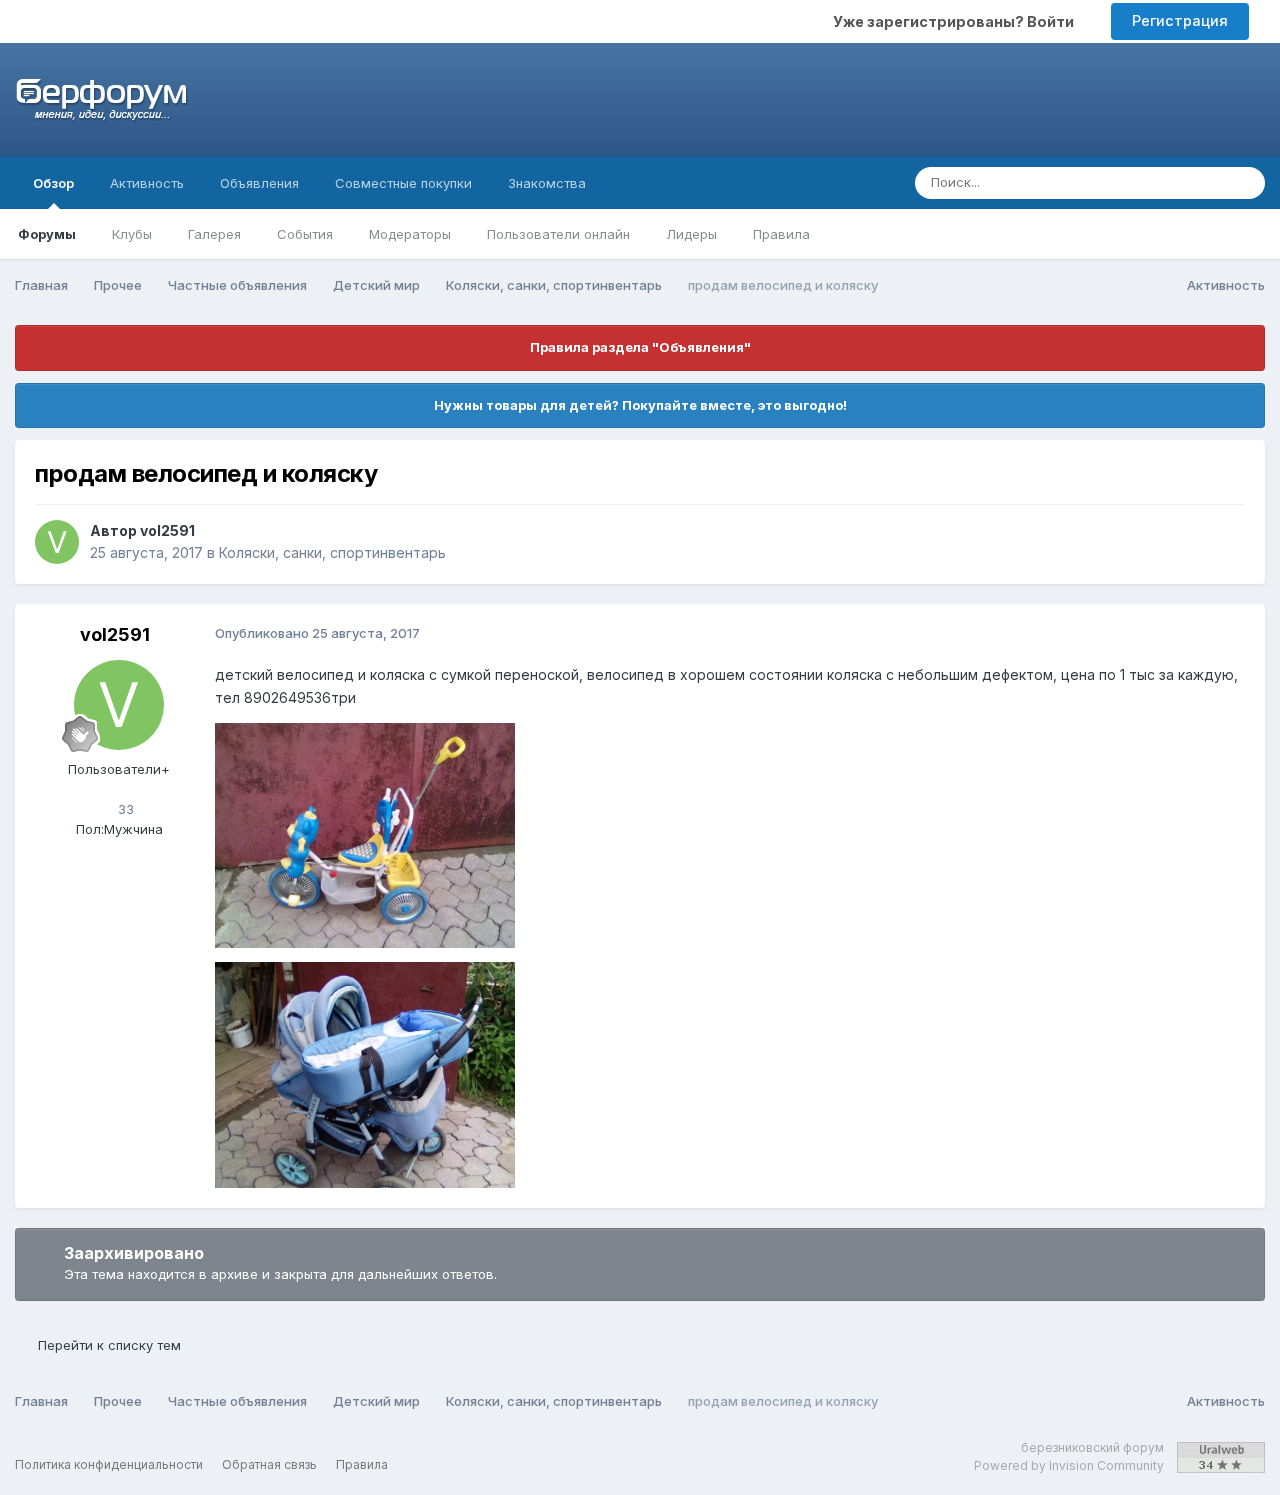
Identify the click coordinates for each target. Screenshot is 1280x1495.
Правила (781, 234)
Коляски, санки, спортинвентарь (332, 552)
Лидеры (691, 234)
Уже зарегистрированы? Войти (956, 21)
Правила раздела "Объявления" (640, 347)
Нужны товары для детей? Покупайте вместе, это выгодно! (640, 405)
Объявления (259, 183)
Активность (147, 183)
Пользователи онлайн (558, 234)
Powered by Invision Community (1069, 1465)
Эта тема (1169, 182)
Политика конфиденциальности (109, 1464)
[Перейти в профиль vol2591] (57, 542)
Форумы (47, 234)
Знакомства (547, 183)
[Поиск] (1244, 183)
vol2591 (167, 530)
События (305, 234)
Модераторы (410, 234)
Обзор (53, 183)
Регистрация (1180, 20)
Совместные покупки (403, 183)
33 (124, 809)
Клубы (132, 234)
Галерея (214, 234)
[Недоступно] (365, 833)
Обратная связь (269, 1464)
